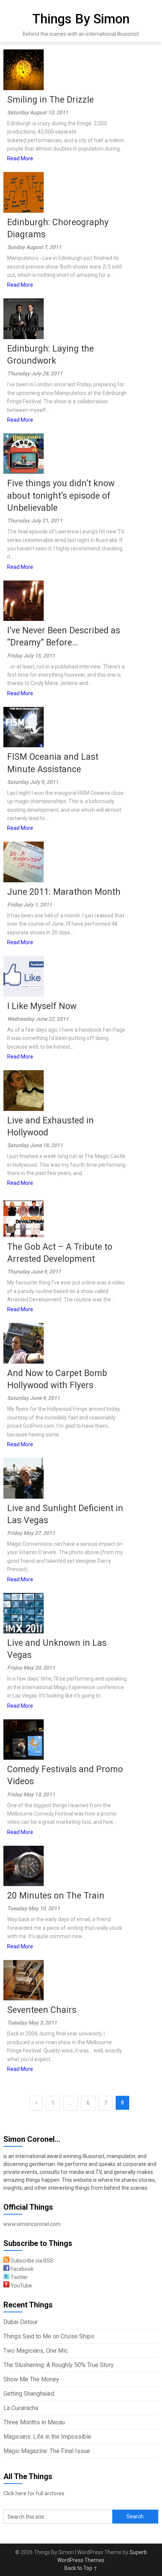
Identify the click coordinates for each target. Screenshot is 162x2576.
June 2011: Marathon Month (64, 892)
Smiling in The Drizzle (50, 100)
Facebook (21, 2269)
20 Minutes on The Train (56, 1896)
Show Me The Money (31, 2379)
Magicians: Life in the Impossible (47, 2437)
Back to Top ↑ (81, 2568)
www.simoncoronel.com (32, 2224)
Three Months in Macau (34, 2422)
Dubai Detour (21, 2322)
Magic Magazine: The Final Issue (47, 2451)
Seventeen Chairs (42, 2010)
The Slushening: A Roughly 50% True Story (59, 2365)
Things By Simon (81, 19)
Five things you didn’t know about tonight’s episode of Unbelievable (61, 495)
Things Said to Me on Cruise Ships (49, 2336)
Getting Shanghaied (29, 2394)
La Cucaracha (21, 2408)
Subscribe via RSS (31, 2261)
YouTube (21, 2286)
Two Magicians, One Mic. (36, 2351)
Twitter (19, 2277)
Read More (20, 158)
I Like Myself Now (42, 1006)
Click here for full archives (34, 2493)
